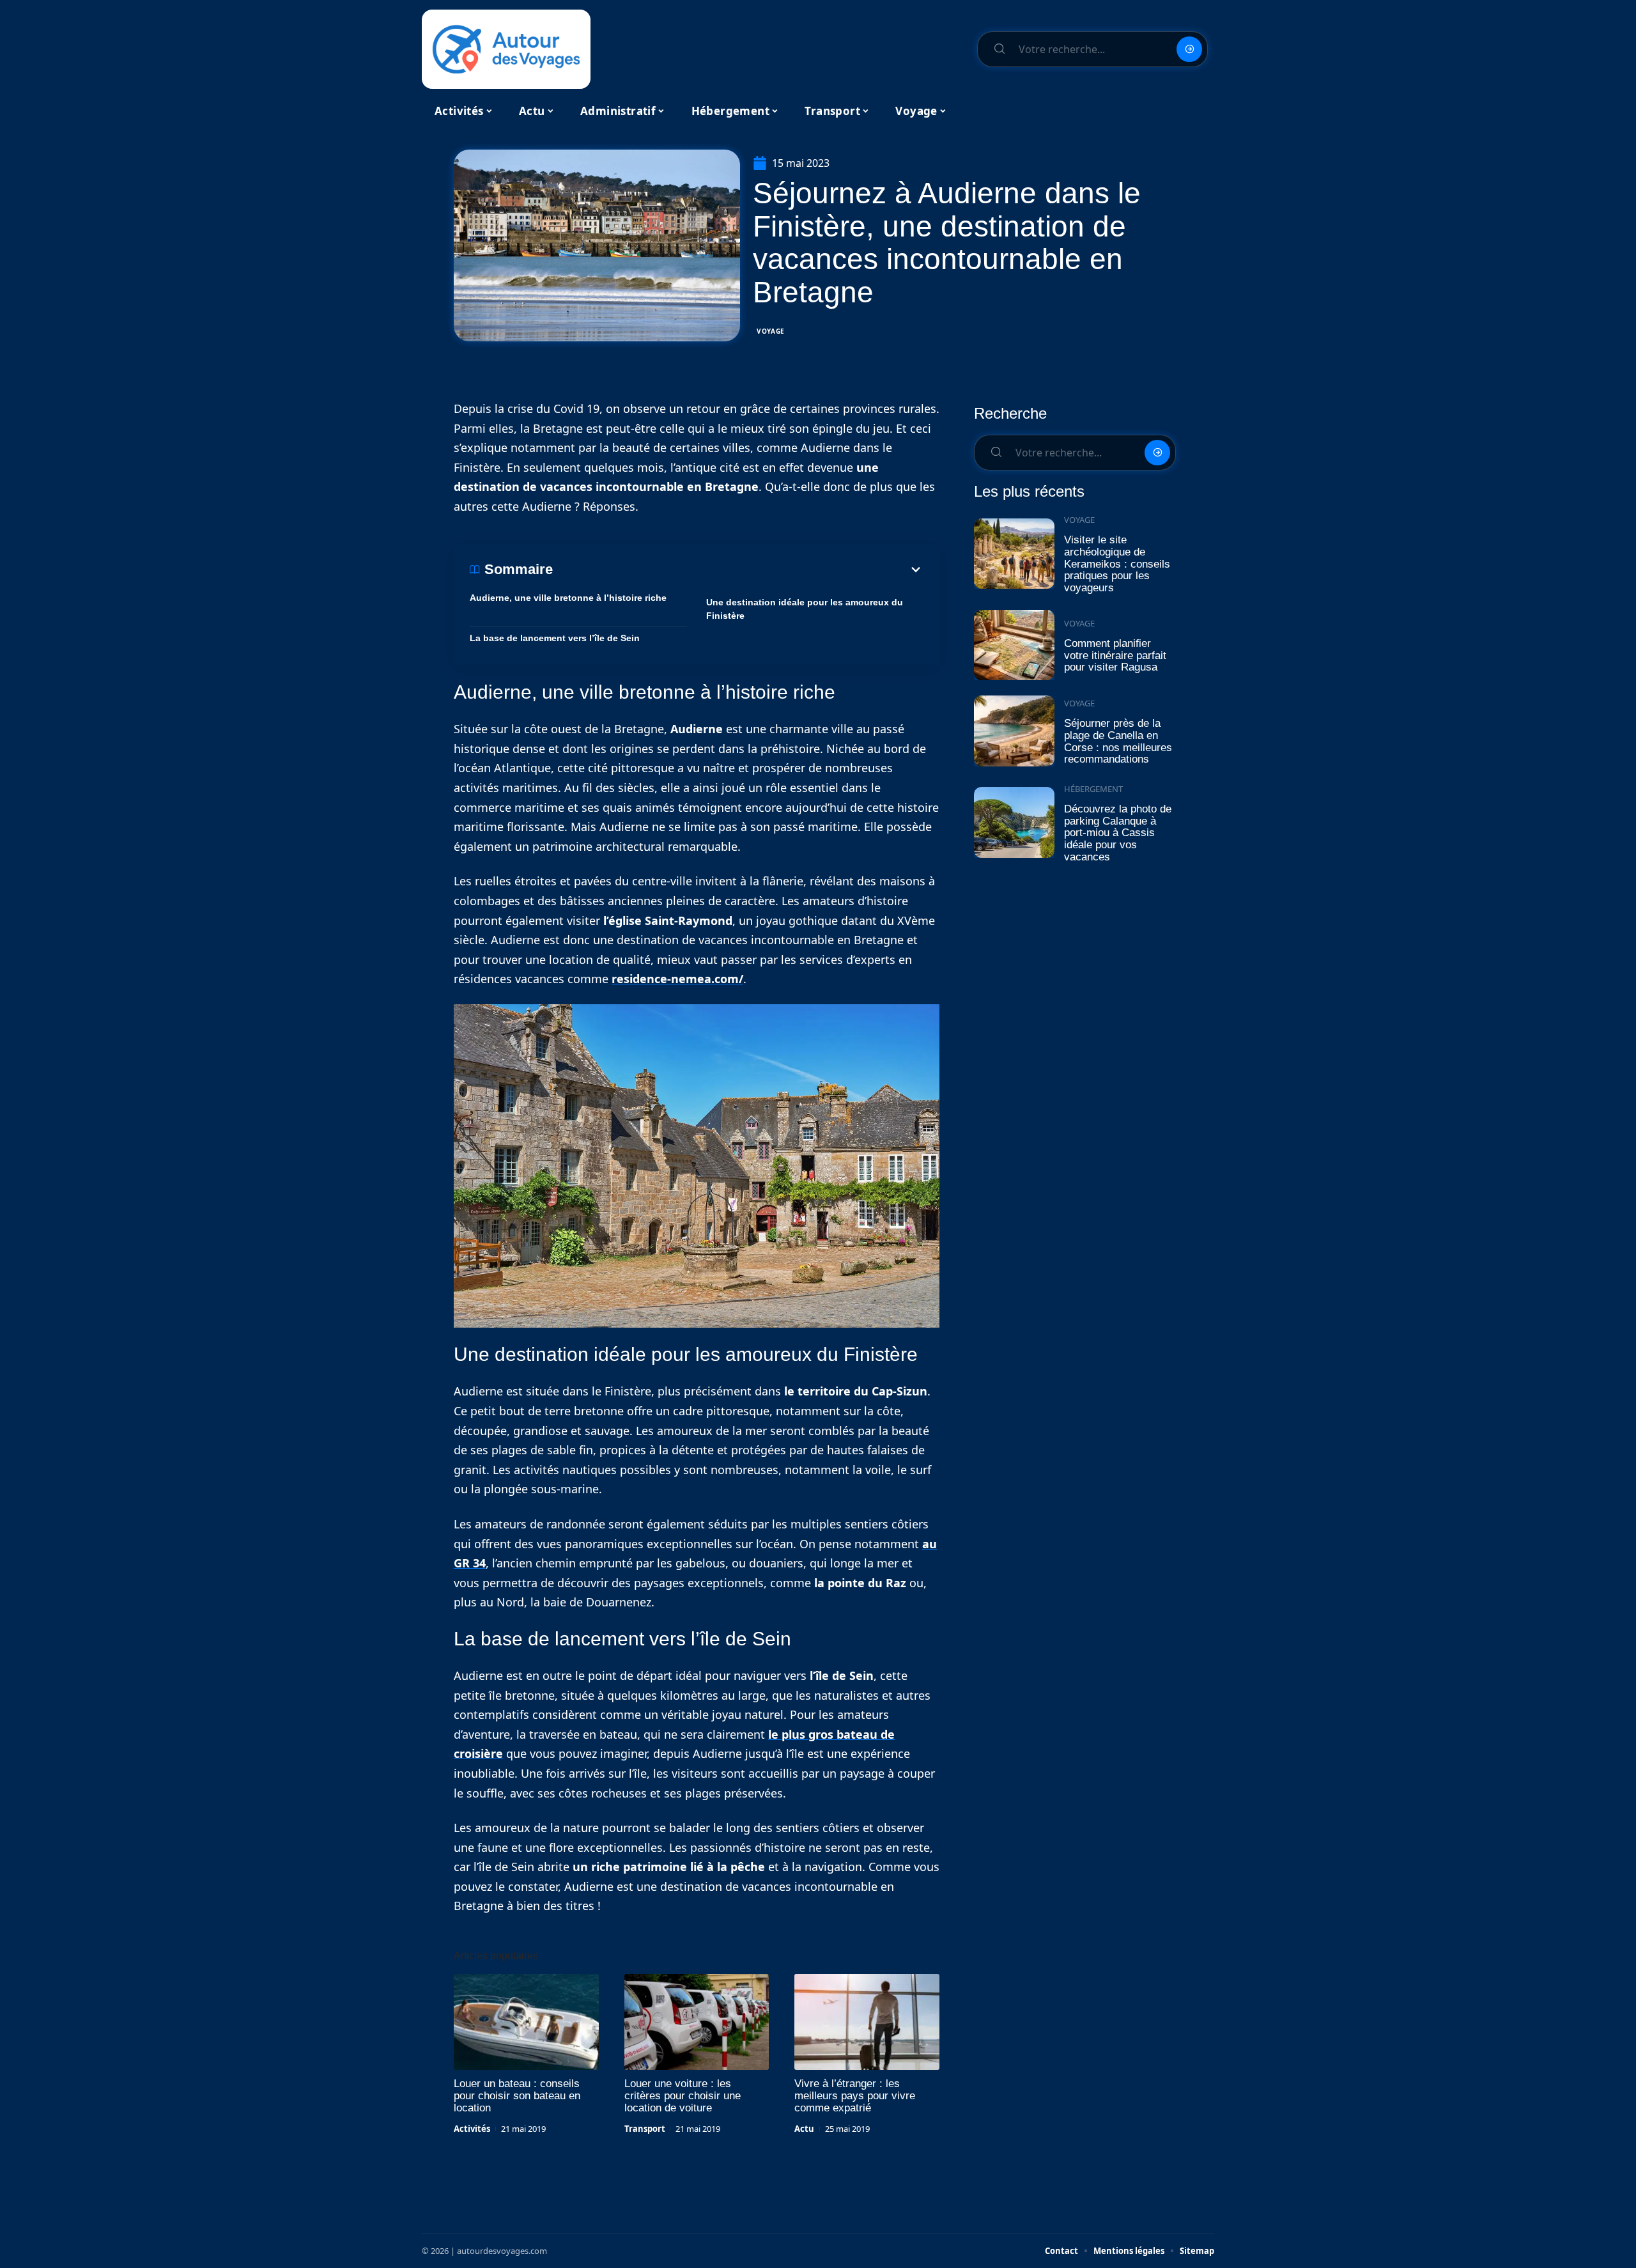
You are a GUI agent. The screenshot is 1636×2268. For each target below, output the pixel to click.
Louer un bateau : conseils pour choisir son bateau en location (517, 2096)
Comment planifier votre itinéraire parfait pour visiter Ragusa (1115, 655)
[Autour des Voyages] (506, 49)
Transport (645, 2129)
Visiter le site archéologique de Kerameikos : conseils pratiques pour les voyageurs (1117, 564)
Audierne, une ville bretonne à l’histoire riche (568, 598)
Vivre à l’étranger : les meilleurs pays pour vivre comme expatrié (855, 2096)
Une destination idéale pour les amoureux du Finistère (805, 609)
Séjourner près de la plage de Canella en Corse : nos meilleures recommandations (1118, 741)
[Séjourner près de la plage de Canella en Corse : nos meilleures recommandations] (1014, 731)
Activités (472, 2129)
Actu (804, 2129)
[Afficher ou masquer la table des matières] (738, 570)
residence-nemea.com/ (677, 979)
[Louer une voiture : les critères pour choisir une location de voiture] (697, 2022)
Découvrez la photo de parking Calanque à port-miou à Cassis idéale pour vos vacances (1118, 833)
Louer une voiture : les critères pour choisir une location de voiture (683, 2096)
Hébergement (1093, 789)
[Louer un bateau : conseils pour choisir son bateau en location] (526, 2022)
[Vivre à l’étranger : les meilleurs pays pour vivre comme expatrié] (867, 2022)
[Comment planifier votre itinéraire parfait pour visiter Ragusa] (1014, 645)
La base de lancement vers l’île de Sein (555, 638)
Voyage (771, 331)
